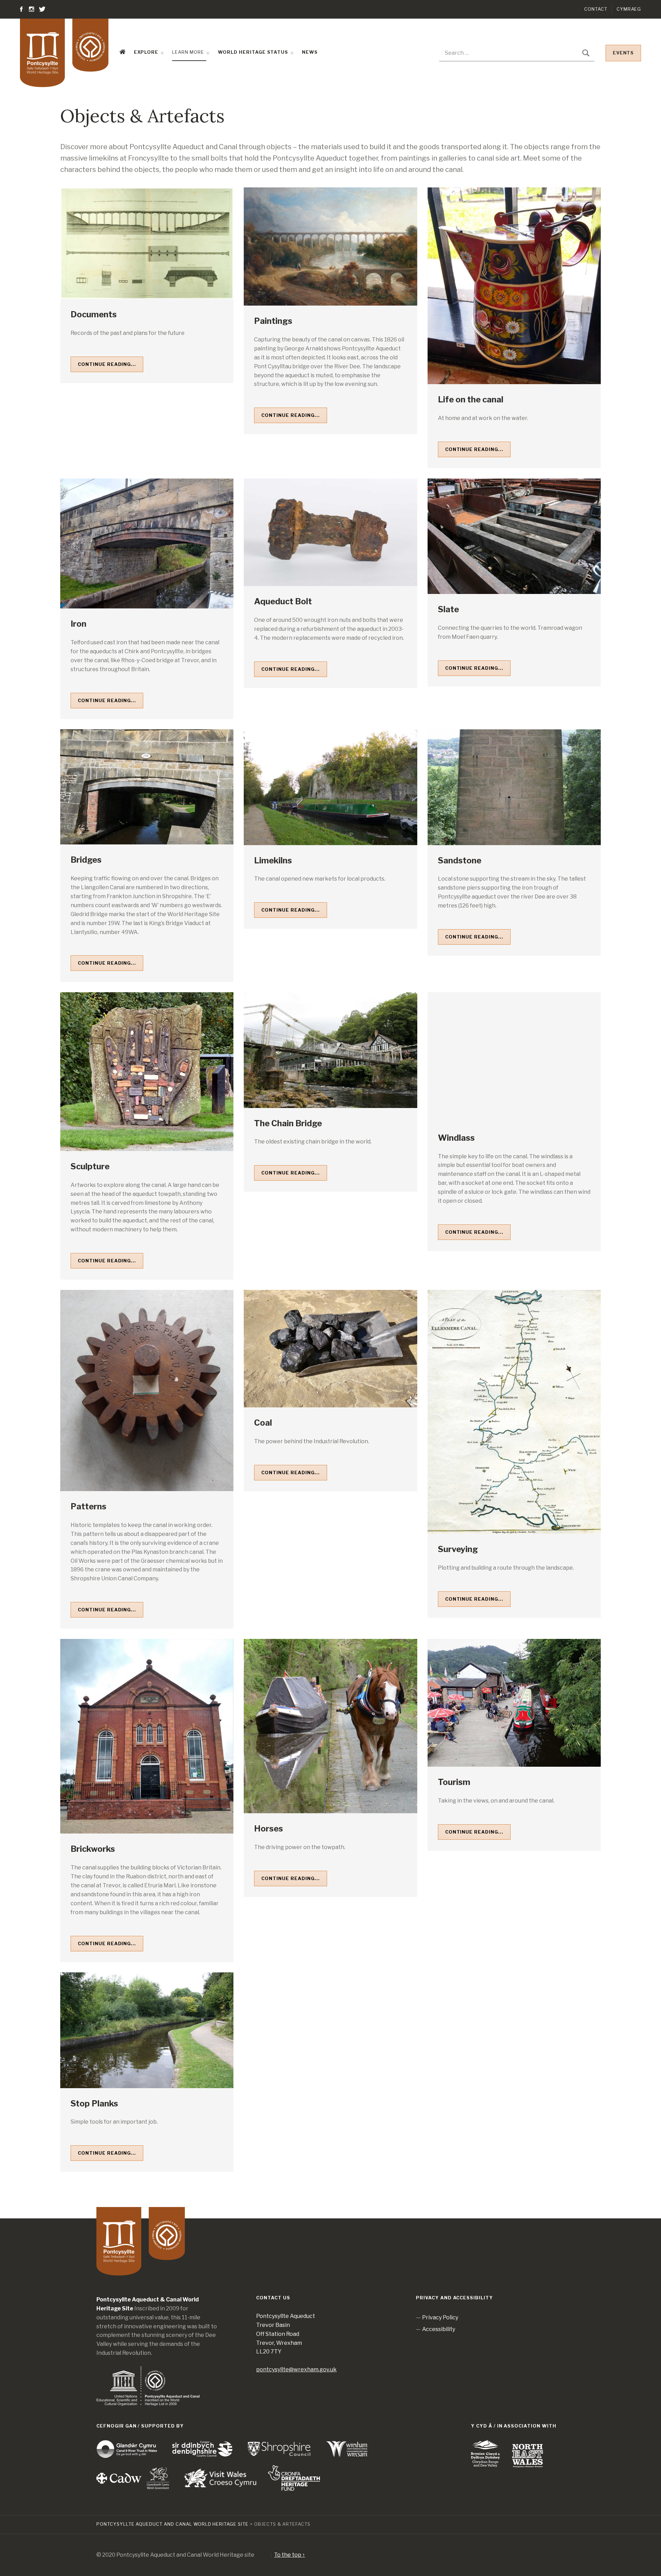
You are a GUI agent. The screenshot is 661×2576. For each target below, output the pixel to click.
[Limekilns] (330, 787)
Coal (263, 1423)
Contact (596, 9)
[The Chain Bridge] (330, 1050)
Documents (94, 314)
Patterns (88, 1506)
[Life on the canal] (514, 286)
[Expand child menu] (162, 53)
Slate (448, 609)
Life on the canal (471, 399)
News (310, 52)
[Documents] (147, 243)
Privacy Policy (440, 2317)
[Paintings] (330, 247)
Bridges (86, 860)
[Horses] (330, 1726)
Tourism (454, 1782)
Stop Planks (94, 2103)
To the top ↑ (290, 2555)
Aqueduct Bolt (283, 601)
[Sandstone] (514, 787)
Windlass (456, 1138)
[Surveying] (514, 1412)
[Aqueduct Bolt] (330, 532)
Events (623, 53)
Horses (269, 1829)
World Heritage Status (253, 52)
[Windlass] (514, 1057)
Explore (146, 52)
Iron (78, 624)
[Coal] (330, 1349)
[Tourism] (514, 1703)
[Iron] (147, 543)
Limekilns (273, 860)
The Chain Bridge (288, 1123)
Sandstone (460, 860)
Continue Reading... (107, 364)
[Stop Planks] (147, 2030)
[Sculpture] (147, 1072)
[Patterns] (147, 1390)
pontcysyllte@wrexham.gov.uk (296, 2369)
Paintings (273, 321)
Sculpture (90, 1166)
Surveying (458, 1549)
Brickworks (93, 1849)
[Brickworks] (147, 1736)
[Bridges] (147, 787)
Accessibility (439, 2329)
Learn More (188, 52)
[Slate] (514, 536)
